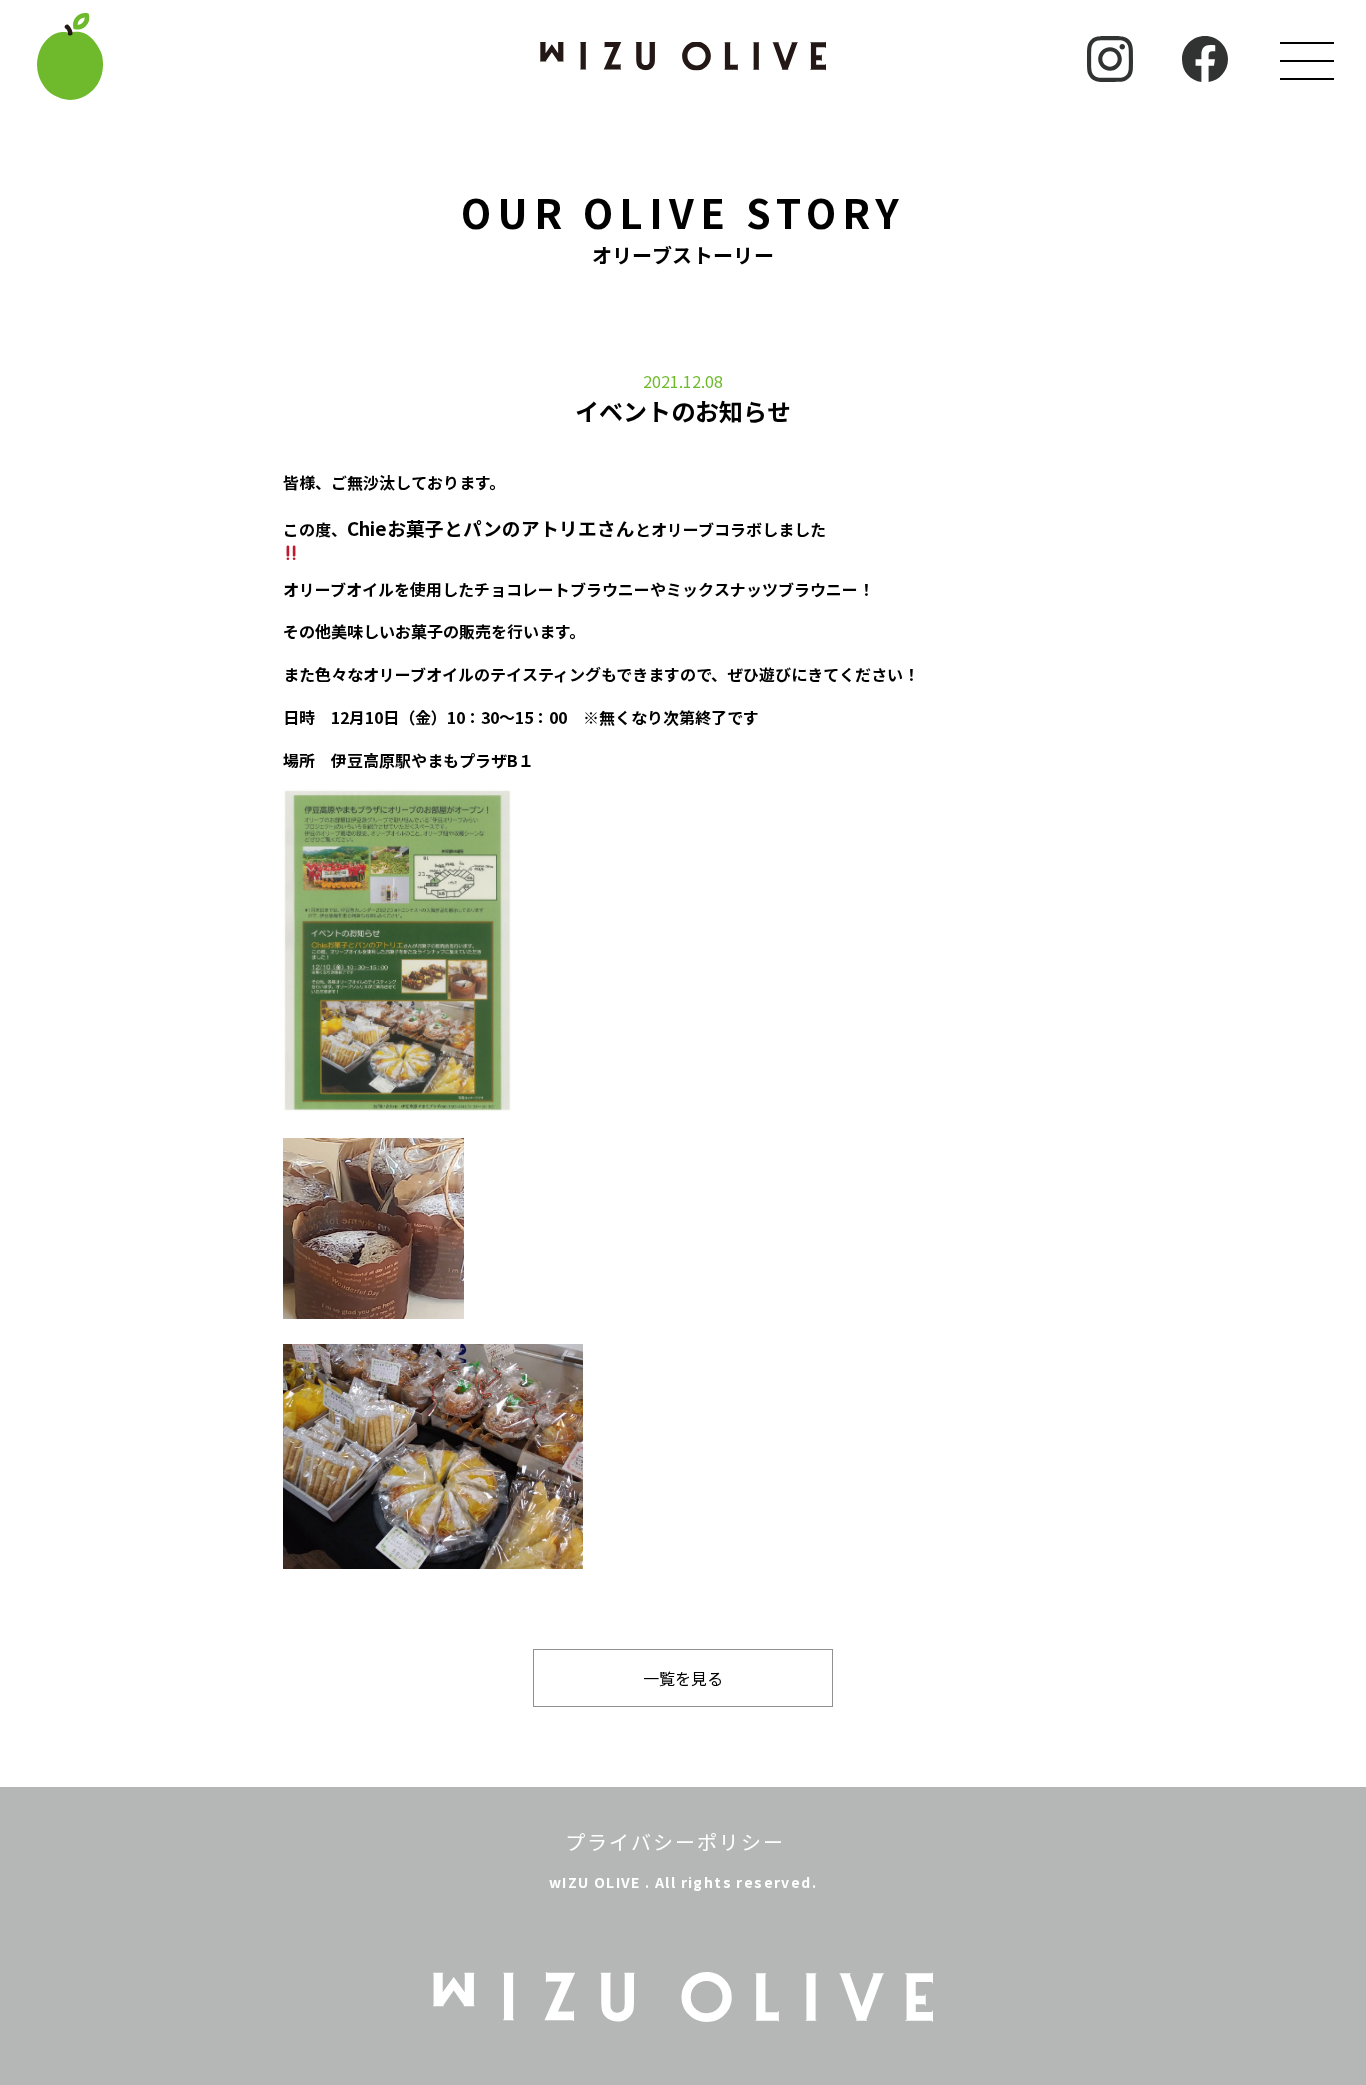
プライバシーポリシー (675, 1841)
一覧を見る (683, 1678)
